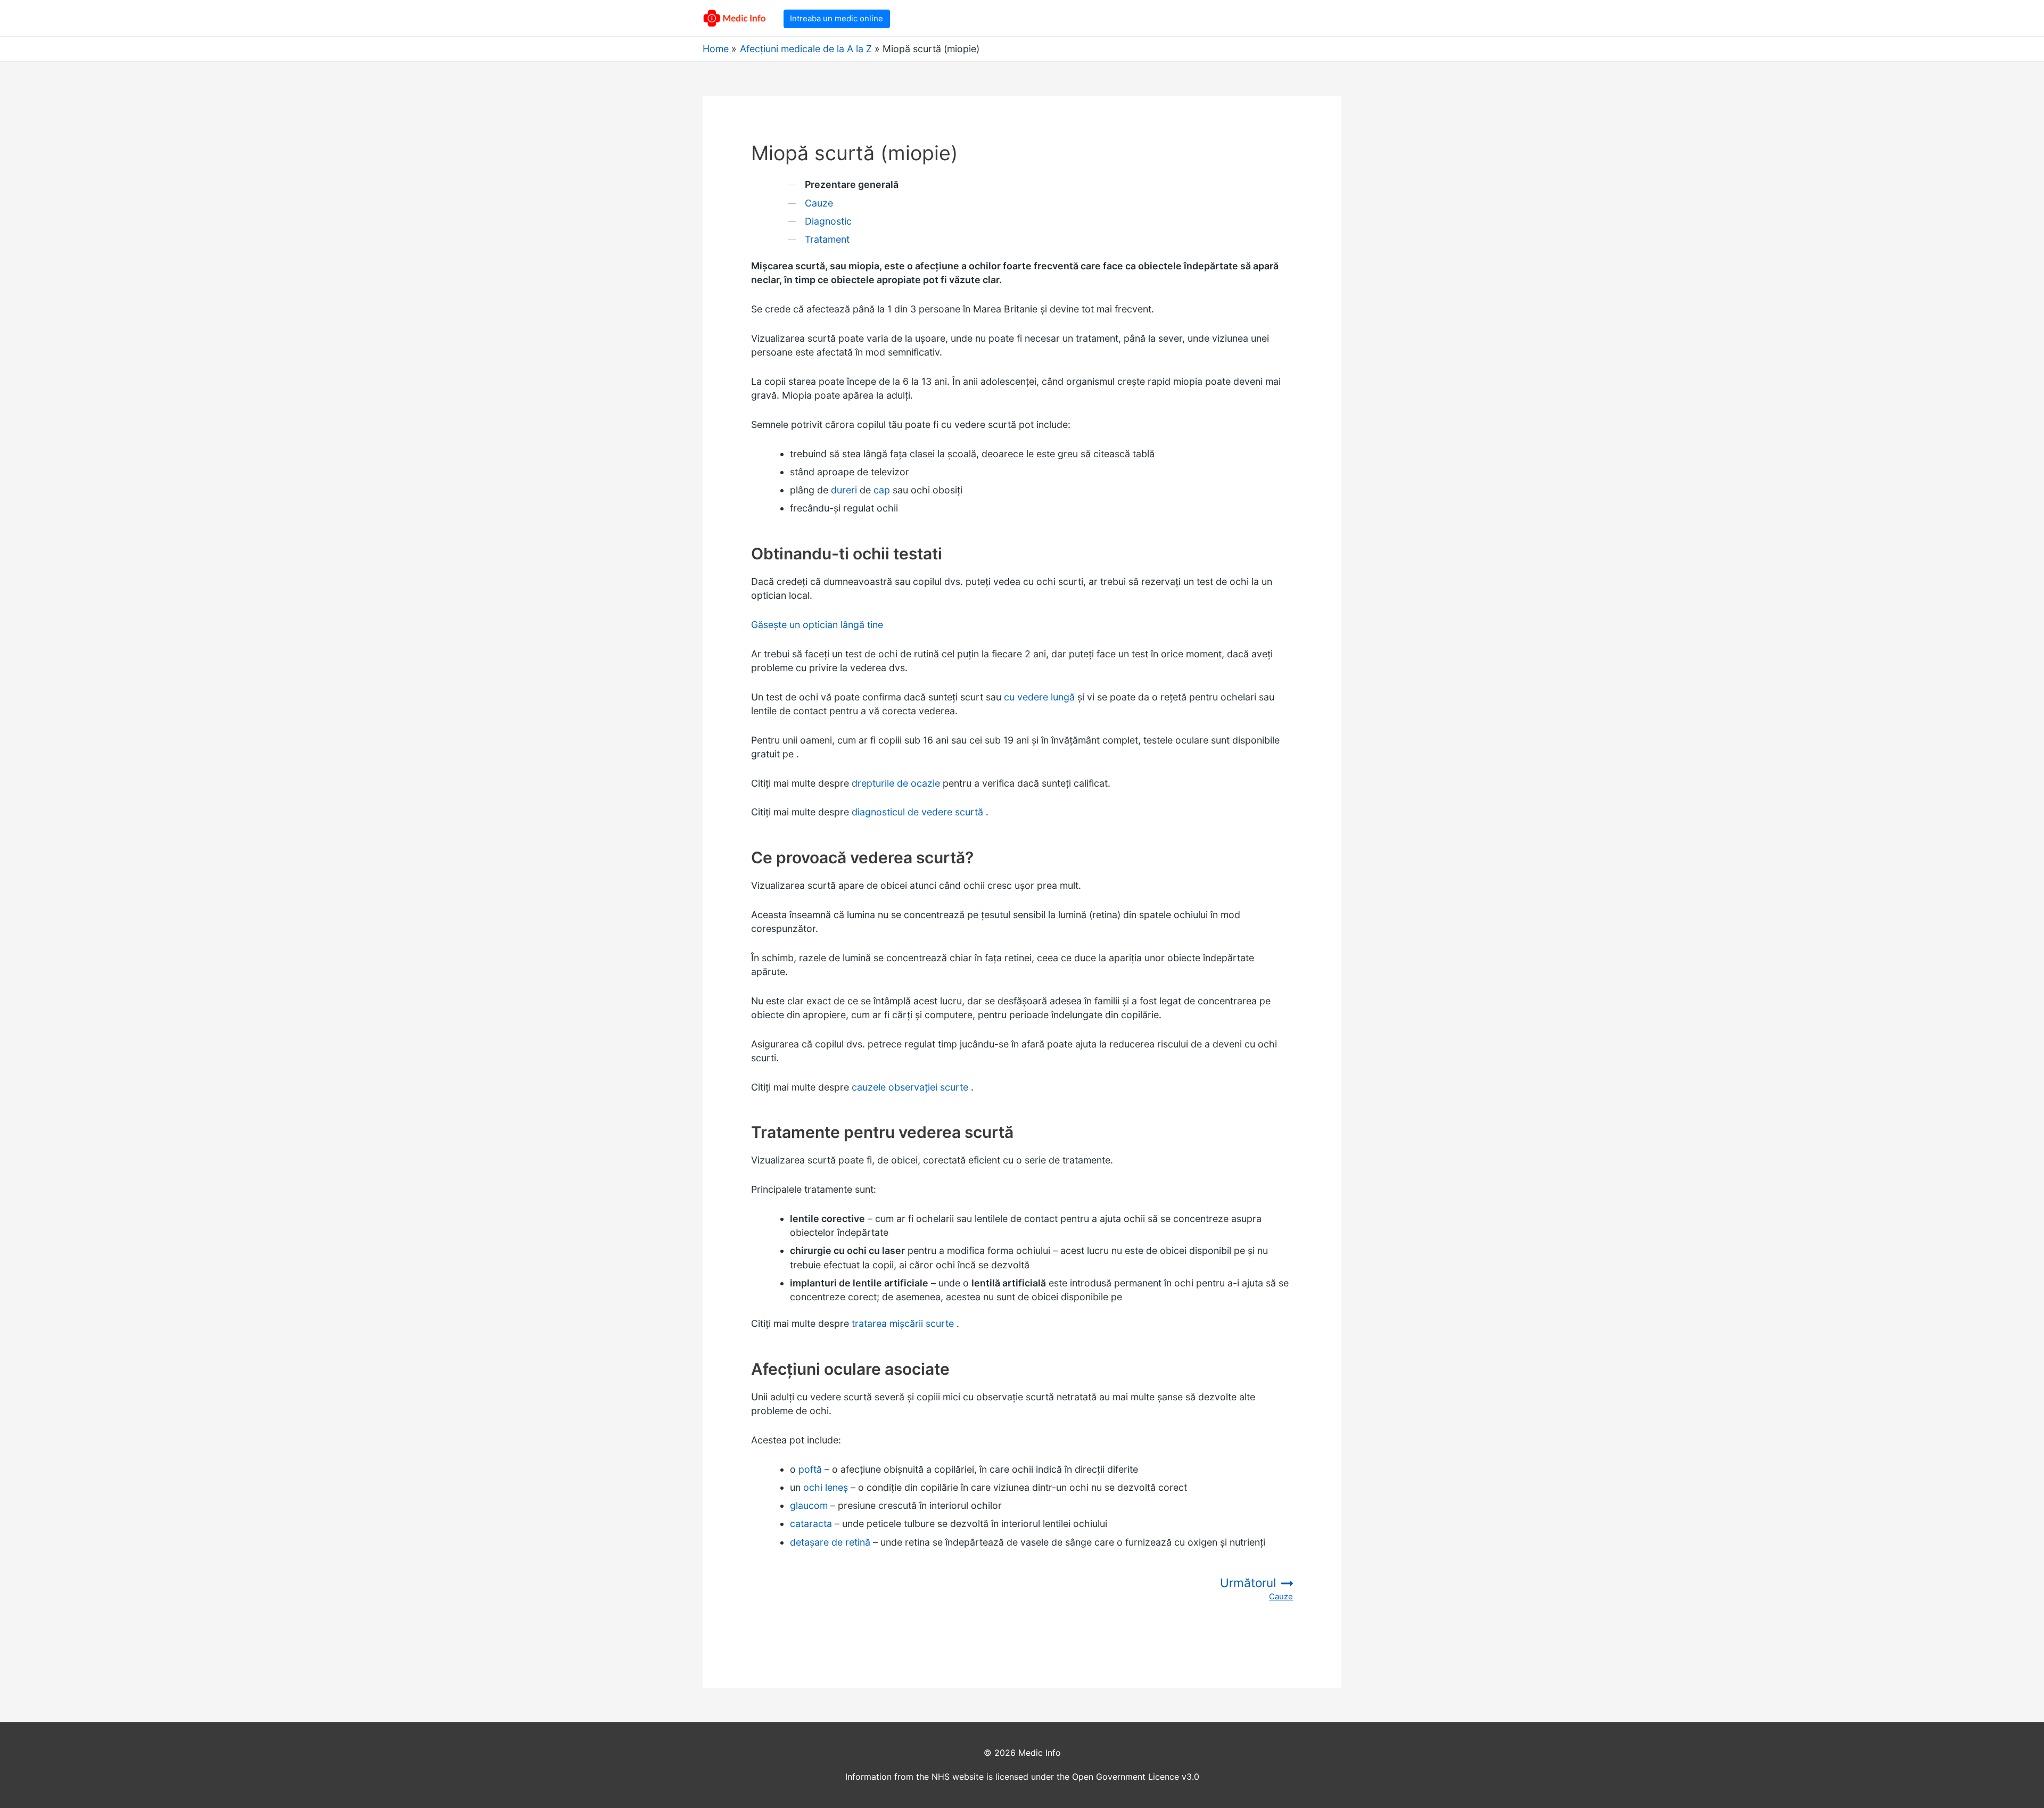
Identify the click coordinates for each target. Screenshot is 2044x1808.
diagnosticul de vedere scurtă (917, 812)
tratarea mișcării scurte (903, 1323)
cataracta (811, 1524)
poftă (810, 1469)
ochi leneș (826, 1487)
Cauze (819, 203)
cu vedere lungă (1039, 697)
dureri (844, 490)
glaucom (809, 1505)
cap (882, 490)
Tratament (827, 239)
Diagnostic (828, 221)
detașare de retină (830, 1542)
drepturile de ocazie (897, 783)
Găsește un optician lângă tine (817, 625)
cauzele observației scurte (910, 1087)
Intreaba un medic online (836, 18)
